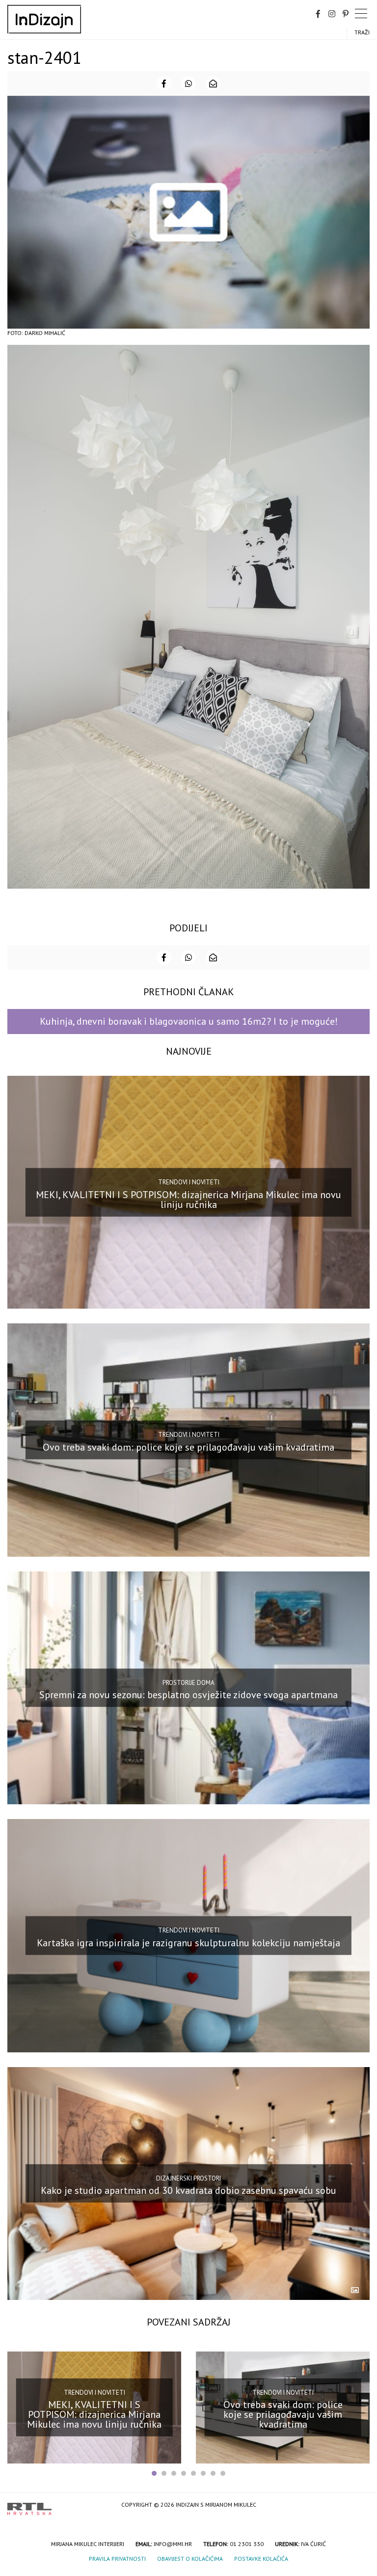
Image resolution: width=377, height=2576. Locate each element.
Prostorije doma (188, 1683)
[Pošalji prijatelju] (213, 84)
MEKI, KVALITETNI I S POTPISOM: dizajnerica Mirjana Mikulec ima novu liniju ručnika (188, 1199)
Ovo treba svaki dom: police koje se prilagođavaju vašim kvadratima (188, 1447)
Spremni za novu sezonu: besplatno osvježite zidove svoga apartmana (188, 1695)
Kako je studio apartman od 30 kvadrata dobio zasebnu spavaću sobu (188, 2190)
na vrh (360, 2506)
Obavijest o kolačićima (190, 2559)
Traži (362, 32)
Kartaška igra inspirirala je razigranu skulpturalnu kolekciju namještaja (188, 1943)
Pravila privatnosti (117, 2559)
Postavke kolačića (261, 2559)
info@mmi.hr (173, 2544)
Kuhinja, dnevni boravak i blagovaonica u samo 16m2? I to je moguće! (189, 1021)
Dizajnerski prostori (188, 2178)
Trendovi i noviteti (189, 1182)
